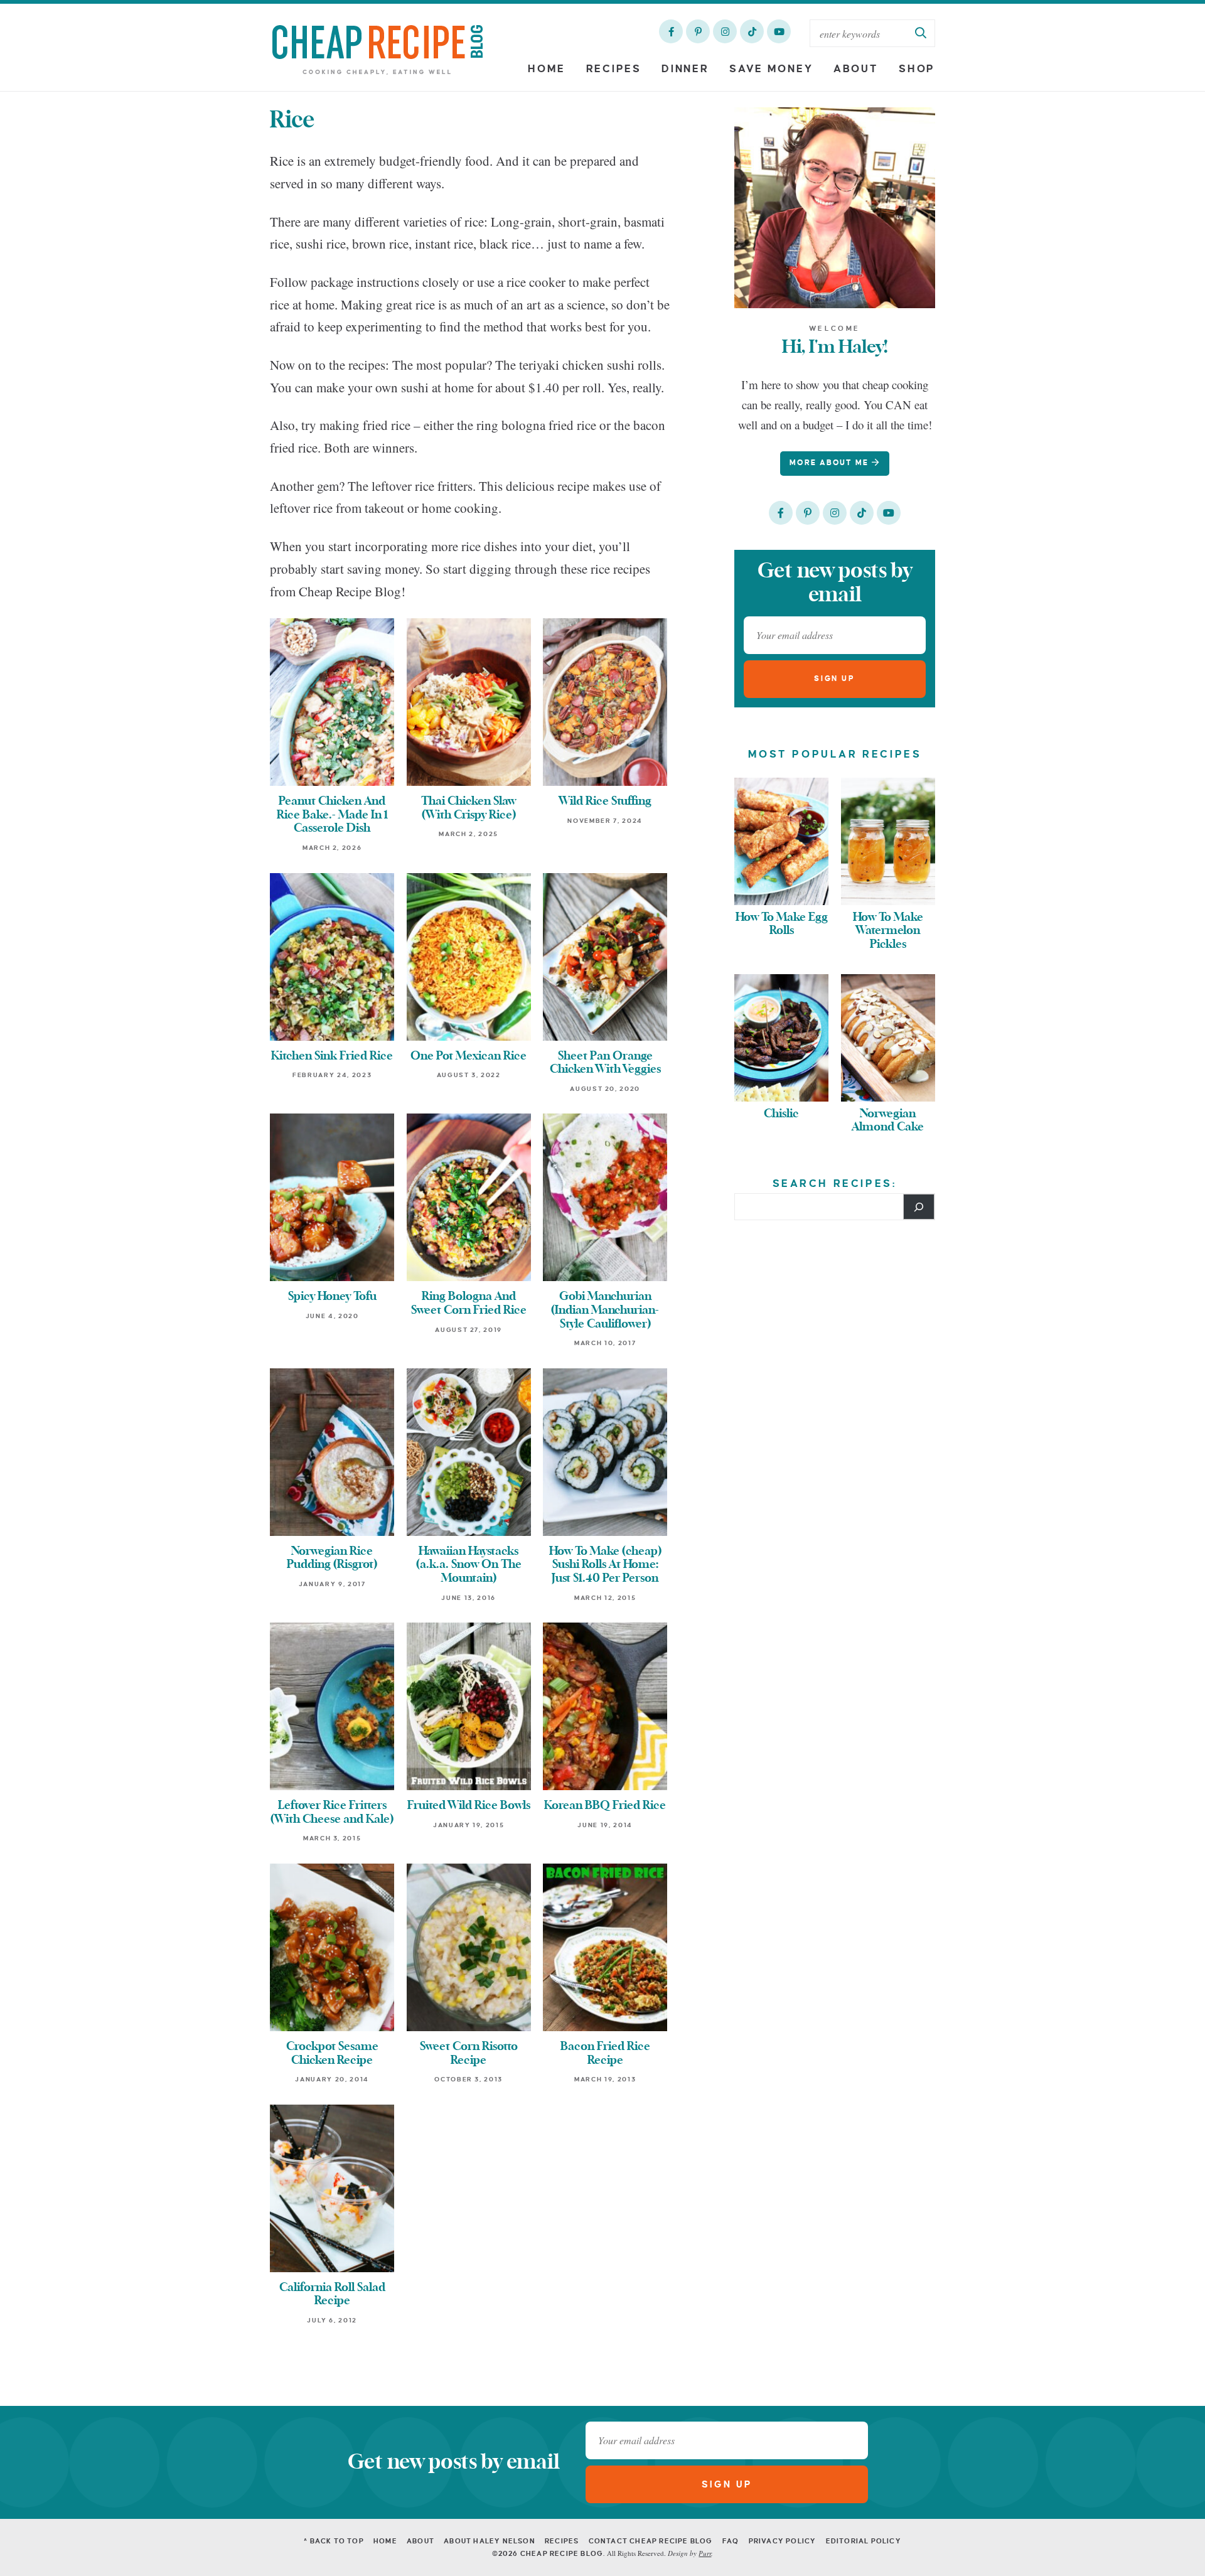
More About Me (831, 463)
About (856, 69)
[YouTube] (779, 31)
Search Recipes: (835, 1184)
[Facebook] (671, 31)
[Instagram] (725, 31)
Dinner (685, 69)
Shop (917, 69)
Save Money (771, 69)
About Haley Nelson (490, 2541)
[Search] (919, 1206)
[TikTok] (752, 31)
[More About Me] (835, 208)
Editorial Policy (864, 2541)
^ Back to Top (334, 2541)
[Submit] (921, 33)
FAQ (731, 2541)
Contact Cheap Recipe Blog (651, 2541)
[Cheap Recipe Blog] (378, 49)
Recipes (614, 69)
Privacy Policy (783, 2541)
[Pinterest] (698, 31)
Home (547, 69)
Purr (705, 2553)
